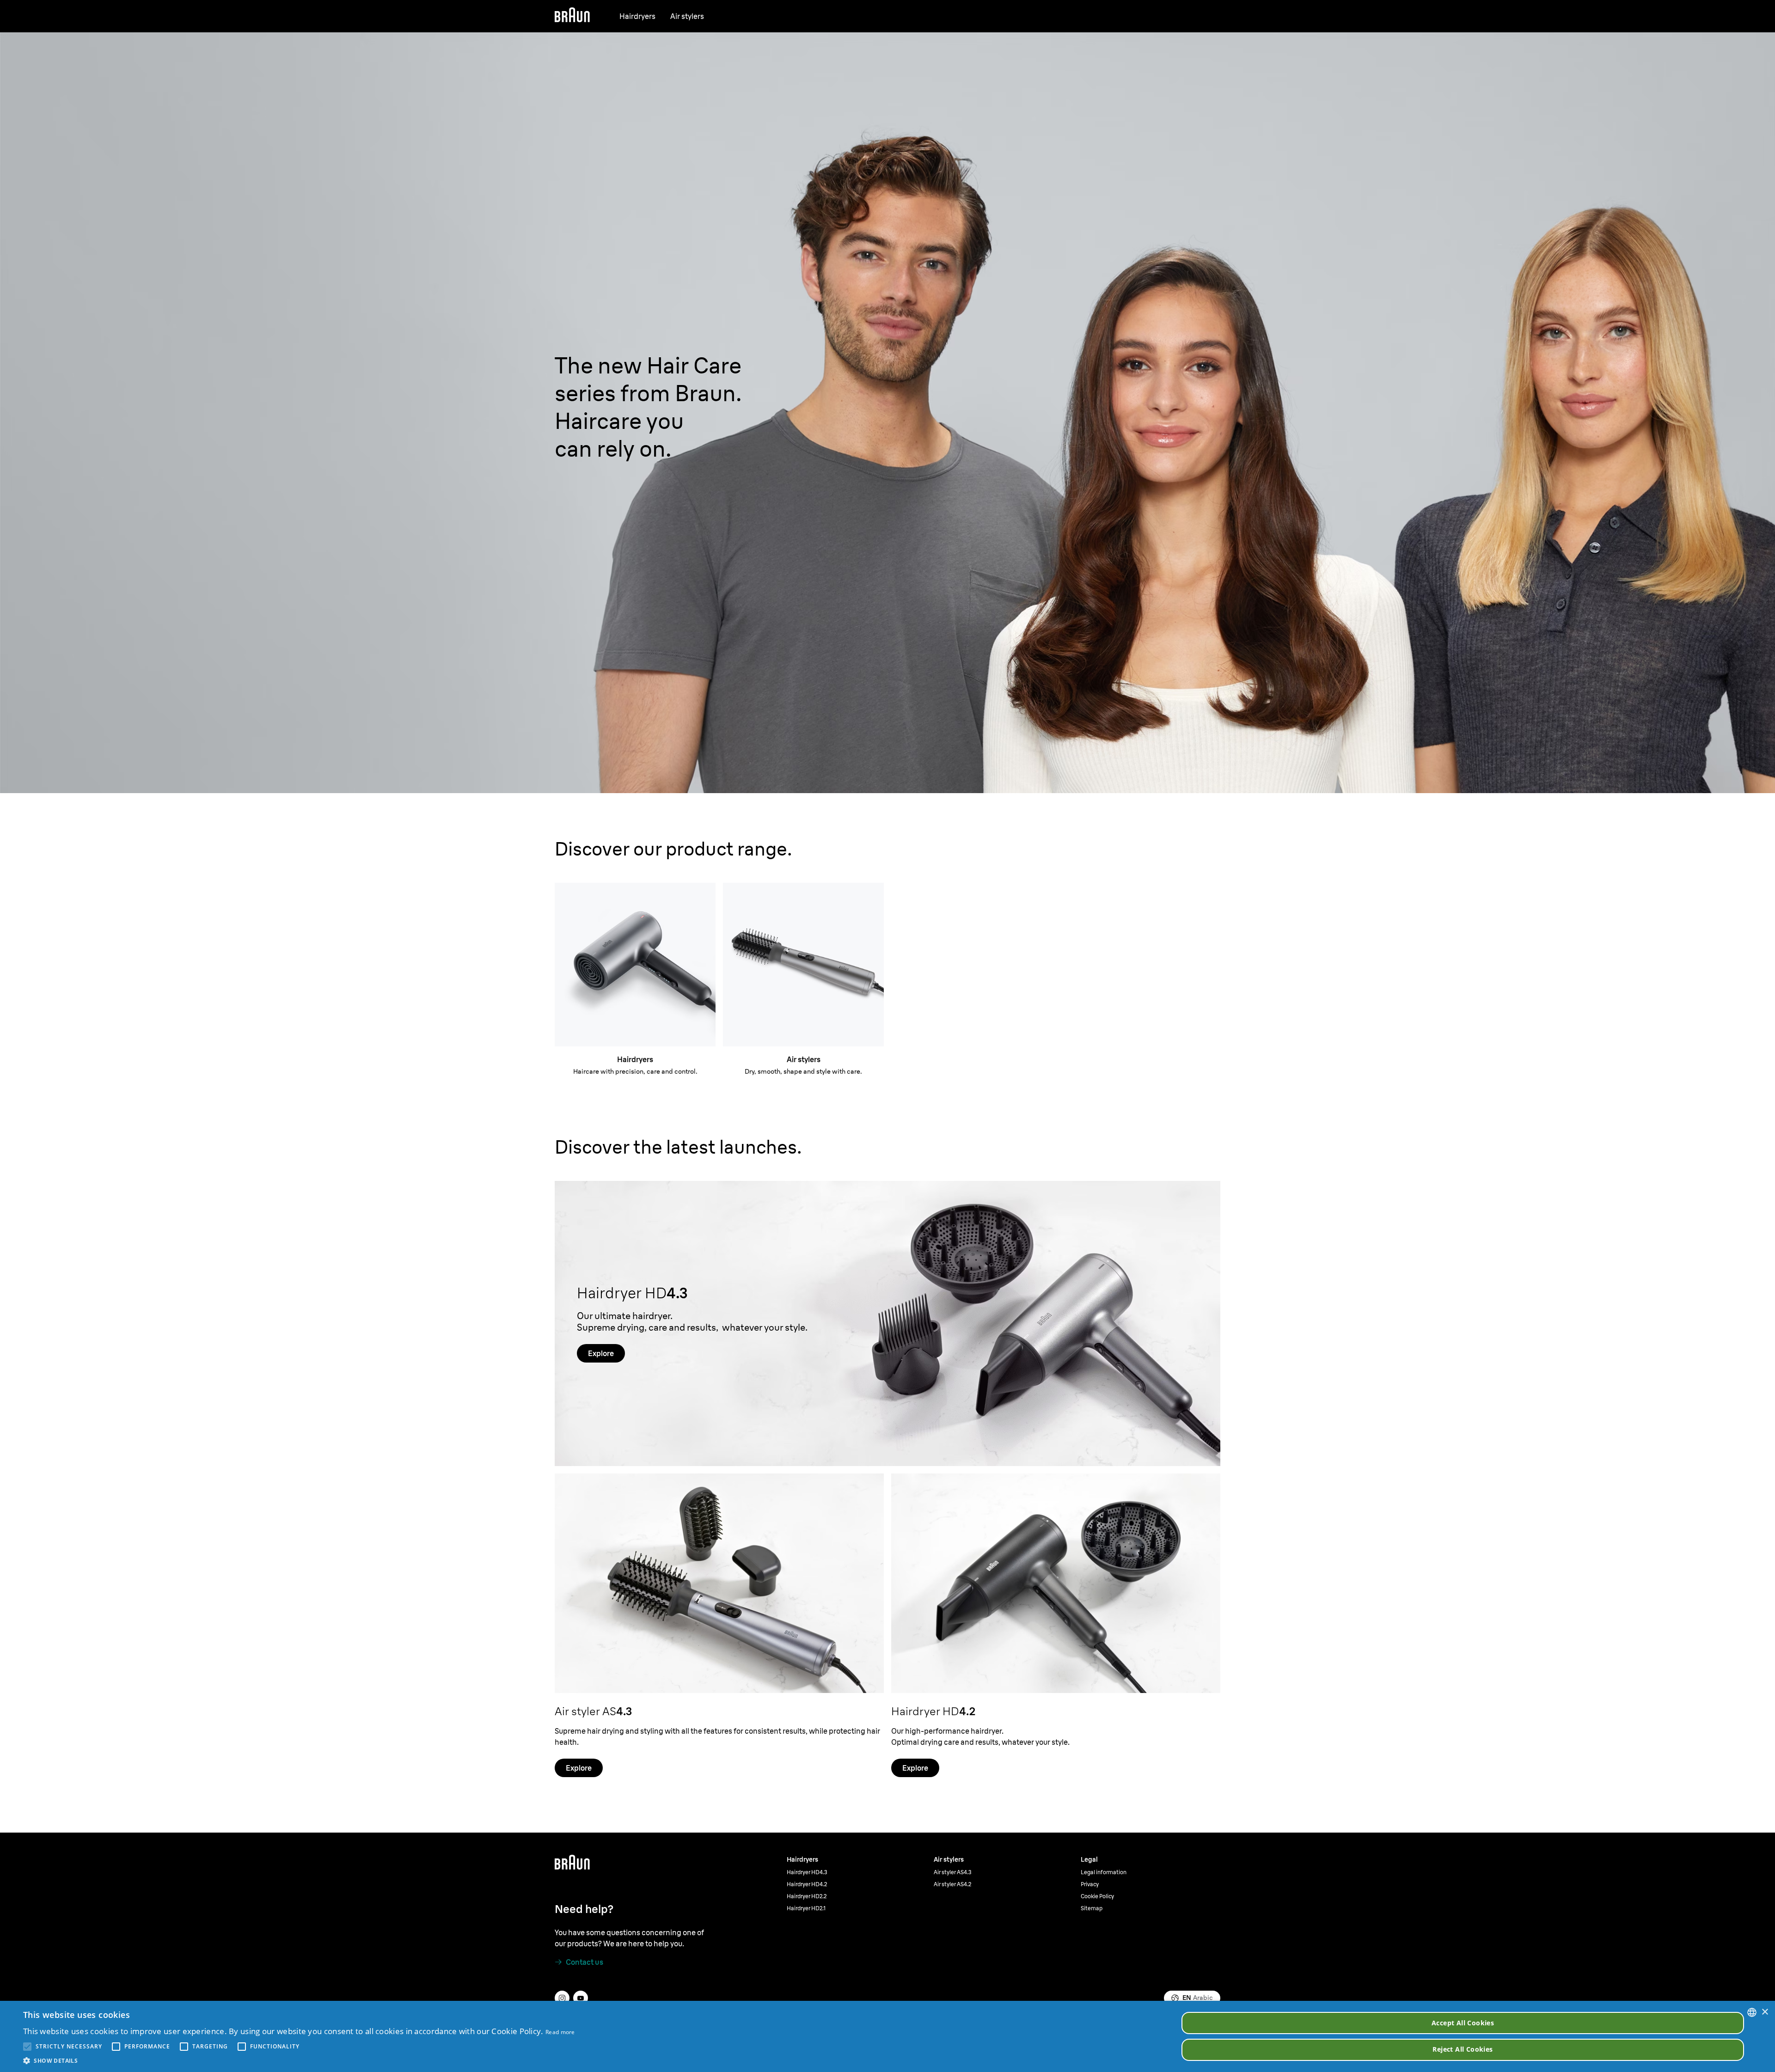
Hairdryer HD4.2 (807, 1884)
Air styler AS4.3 (953, 1872)
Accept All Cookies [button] (1463, 2023)
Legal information (1104, 1872)
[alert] (887, 2036)
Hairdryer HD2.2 (807, 1896)
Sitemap (1092, 1908)
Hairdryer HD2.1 (806, 1908)
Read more (560, 2032)
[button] (299, 2060)
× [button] (1765, 2012)
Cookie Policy (1097, 1896)
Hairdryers (637, 16)
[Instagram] (562, 1998)
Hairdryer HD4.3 (807, 1872)
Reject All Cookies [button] (1463, 2049)
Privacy (1090, 1884)
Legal (1089, 1859)
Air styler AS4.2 (952, 1884)
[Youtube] (581, 1998)
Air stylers (687, 16)
